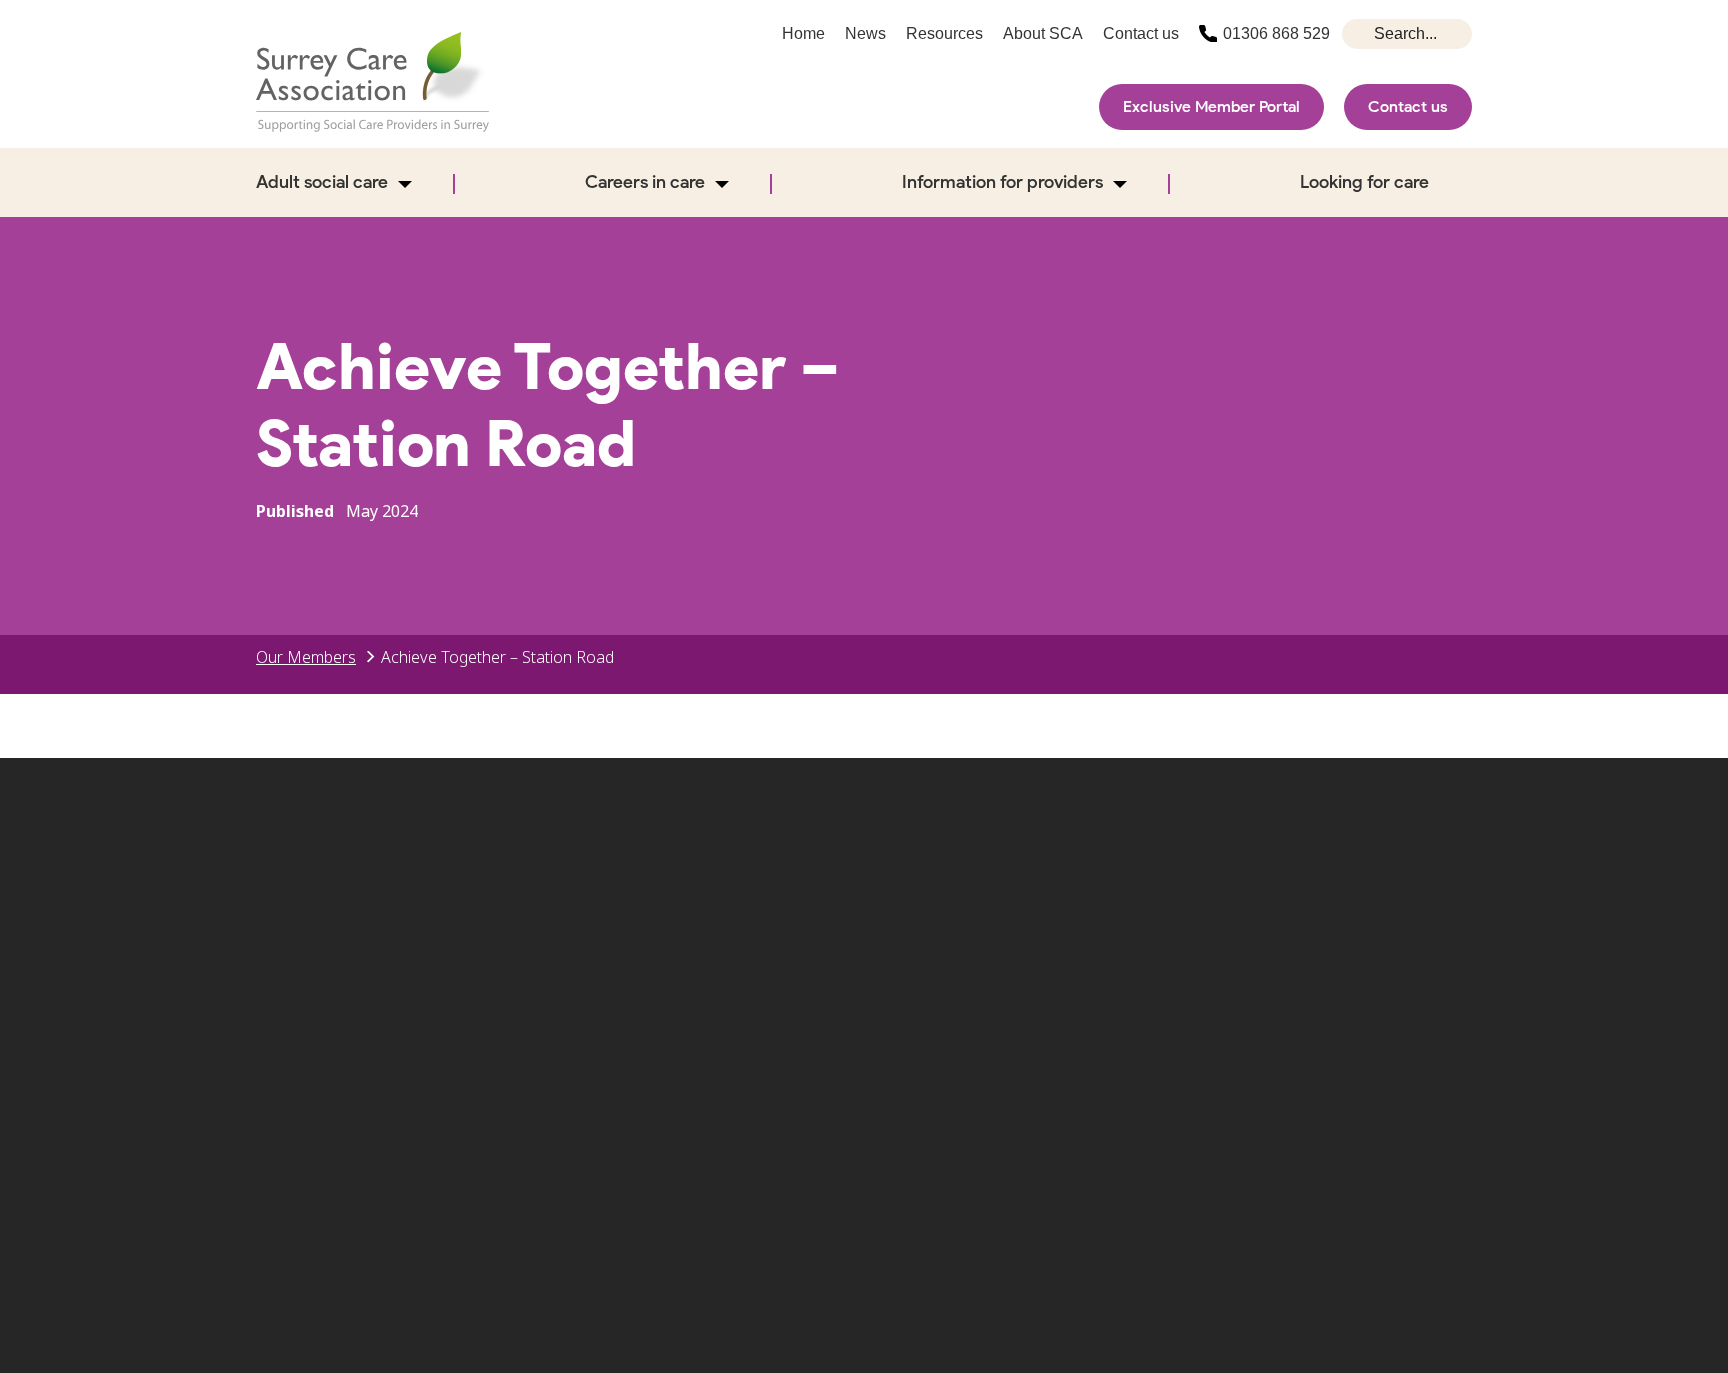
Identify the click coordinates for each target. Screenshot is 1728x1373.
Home (803, 33)
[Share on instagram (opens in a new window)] (1318, 913)
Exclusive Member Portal (1211, 106)
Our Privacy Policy (914, 1063)
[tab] (316, 657)
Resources (944, 33)
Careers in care (645, 182)
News (865, 33)
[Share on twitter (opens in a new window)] (1188, 913)
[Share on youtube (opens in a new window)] (1382, 913)
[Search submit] (1360, 34)
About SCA (1043, 33)
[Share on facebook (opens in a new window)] (1253, 913)
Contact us (1408, 106)
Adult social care (322, 182)
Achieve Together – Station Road (497, 657)
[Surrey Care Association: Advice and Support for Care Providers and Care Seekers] (372, 82)
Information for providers (1002, 182)
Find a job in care (1109, 1031)
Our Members (306, 657)
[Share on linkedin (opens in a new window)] (1447, 913)
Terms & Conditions (1316, 1031)
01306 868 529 (1276, 33)
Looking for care (1364, 182)
